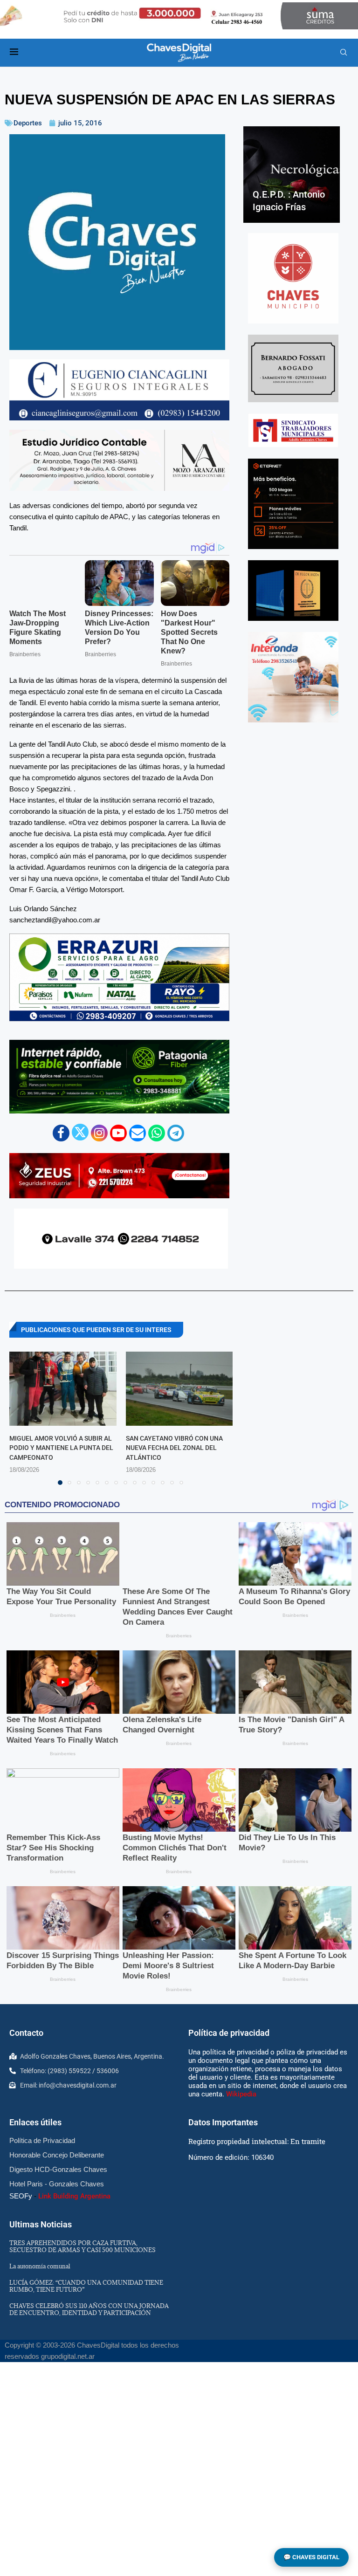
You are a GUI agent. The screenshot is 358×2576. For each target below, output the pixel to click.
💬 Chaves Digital (311, 2557)
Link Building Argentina (74, 2196)
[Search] (344, 53)
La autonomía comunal (40, 2266)
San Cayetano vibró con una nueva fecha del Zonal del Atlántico (174, 1447)
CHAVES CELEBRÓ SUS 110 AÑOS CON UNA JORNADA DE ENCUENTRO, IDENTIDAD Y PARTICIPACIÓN (89, 2309)
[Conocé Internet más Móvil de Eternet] (293, 504)
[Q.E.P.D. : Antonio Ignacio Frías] (292, 175)
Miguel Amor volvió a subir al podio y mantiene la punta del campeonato (61, 1447)
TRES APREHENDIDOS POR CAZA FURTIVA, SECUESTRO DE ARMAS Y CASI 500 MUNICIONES (83, 2246)
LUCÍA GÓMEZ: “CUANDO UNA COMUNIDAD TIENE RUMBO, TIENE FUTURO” (86, 2286)
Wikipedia (241, 2094)
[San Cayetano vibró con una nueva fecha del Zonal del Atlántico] (179, 1388)
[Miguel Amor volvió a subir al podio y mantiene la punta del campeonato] (63, 1388)
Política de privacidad (229, 2033)
